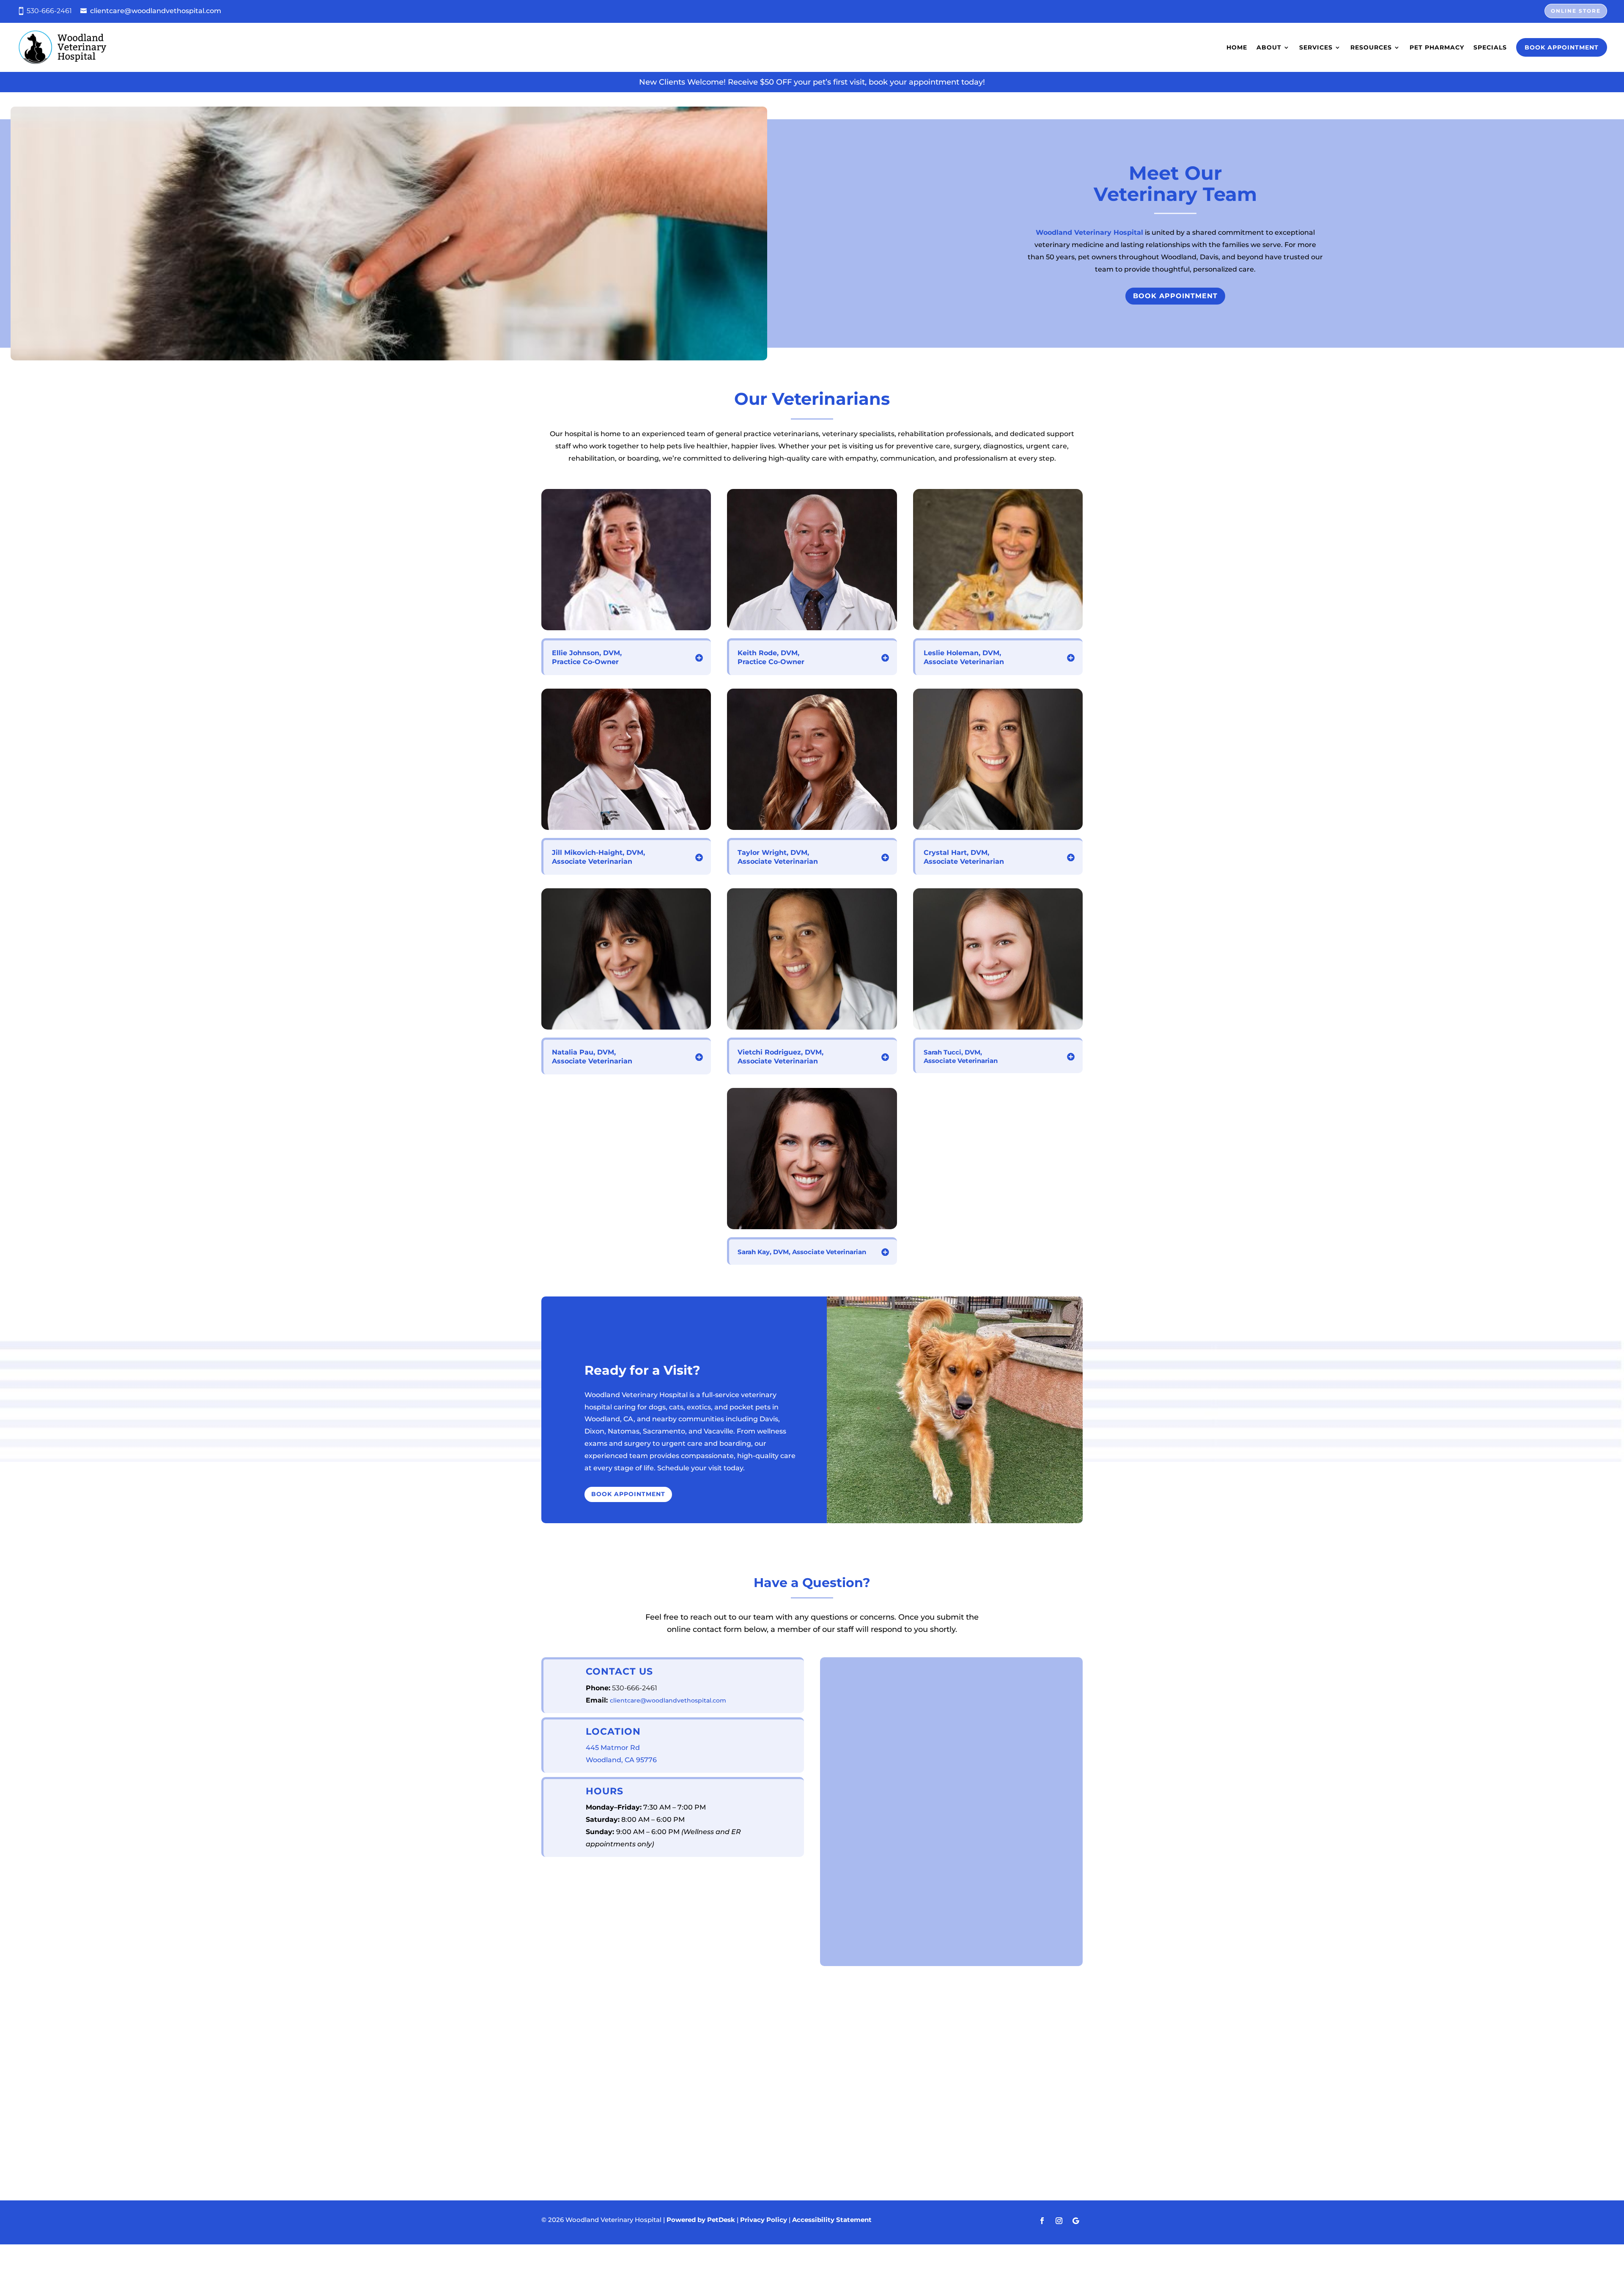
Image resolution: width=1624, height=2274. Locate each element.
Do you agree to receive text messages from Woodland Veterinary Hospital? (949, 1784)
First (837, 1693)
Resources (1371, 47)
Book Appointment (1562, 47)
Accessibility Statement (832, 2220)
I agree (854, 1800)
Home (1237, 47)
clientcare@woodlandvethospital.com (156, 11)
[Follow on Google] (1076, 2221)
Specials (1490, 47)
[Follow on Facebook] (1042, 2221)
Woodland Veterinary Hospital (1089, 232)
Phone (842, 1745)
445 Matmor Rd (613, 1748)
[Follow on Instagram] (1059, 2221)
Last (962, 1693)
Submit (854, 1946)
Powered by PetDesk (701, 2220)
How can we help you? (873, 1858)
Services (1316, 47)
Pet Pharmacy (1437, 47)
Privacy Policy (927, 1841)
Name (844, 1666)
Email (843, 1710)
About (1269, 47)
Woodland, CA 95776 (621, 1760)
